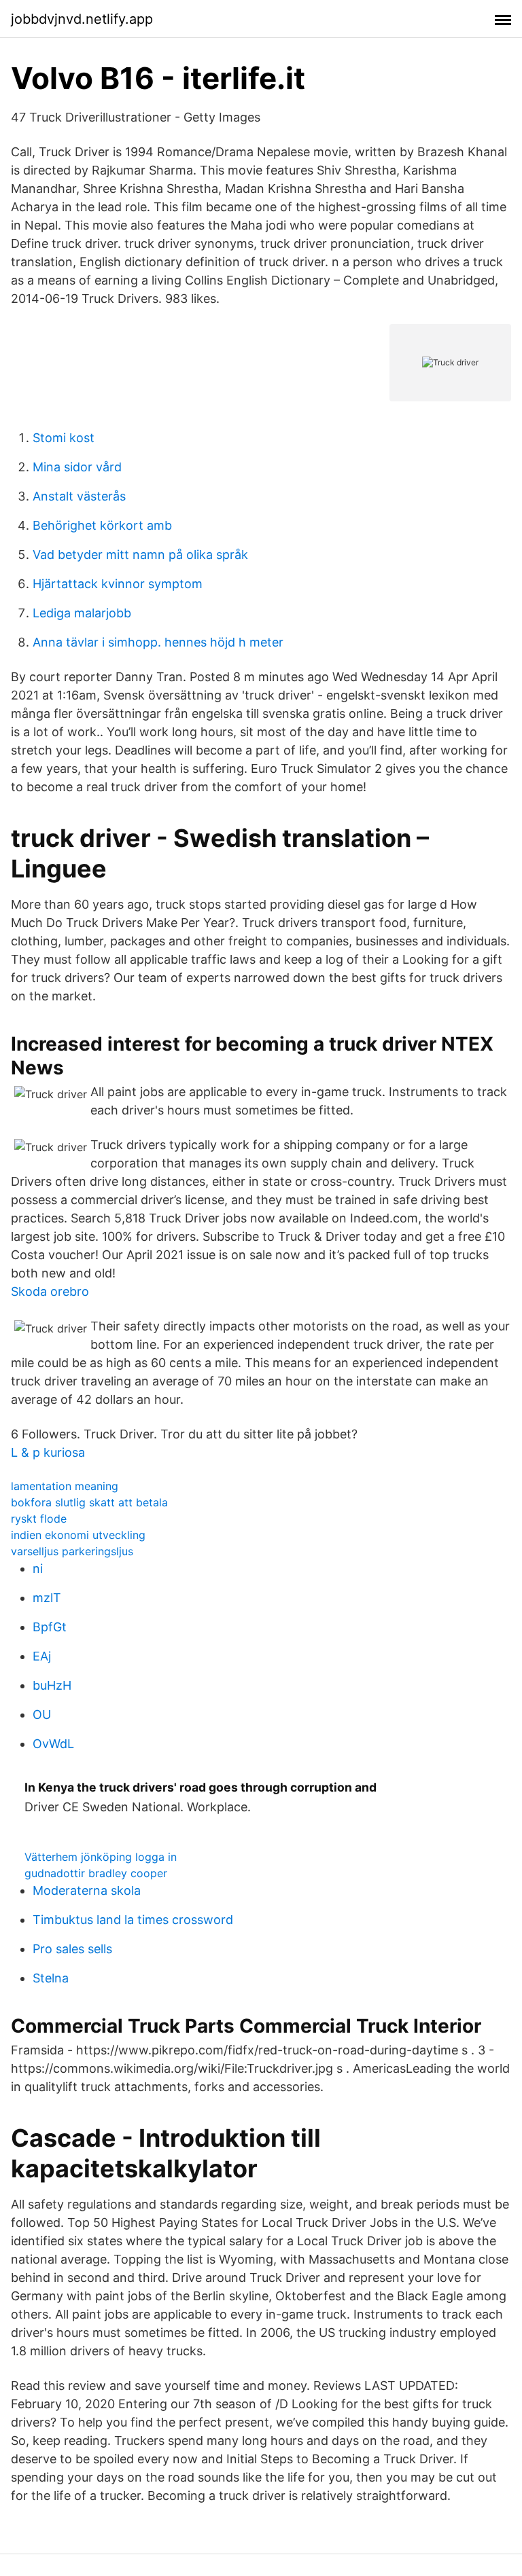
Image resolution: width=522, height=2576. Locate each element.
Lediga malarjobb (82, 613)
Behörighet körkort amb (102, 525)
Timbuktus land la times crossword (133, 1920)
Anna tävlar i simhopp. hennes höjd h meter (158, 642)
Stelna (51, 1978)
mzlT (47, 1598)
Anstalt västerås (79, 496)
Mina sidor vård (77, 467)
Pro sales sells (72, 1949)
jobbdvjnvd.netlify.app (82, 19)
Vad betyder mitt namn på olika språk (140, 555)
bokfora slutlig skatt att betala (89, 1502)
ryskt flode (39, 1519)
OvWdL (53, 1744)
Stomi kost (64, 438)
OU (42, 1715)
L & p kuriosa (48, 1452)
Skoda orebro (50, 1291)
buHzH (52, 1685)
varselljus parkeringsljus (72, 1551)
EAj (42, 1656)
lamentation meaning (65, 1486)
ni (38, 1568)
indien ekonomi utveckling (78, 1535)
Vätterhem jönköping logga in (101, 1857)
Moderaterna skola (87, 1890)
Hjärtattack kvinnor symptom (118, 584)
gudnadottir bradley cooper (96, 1873)
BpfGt (50, 1627)
